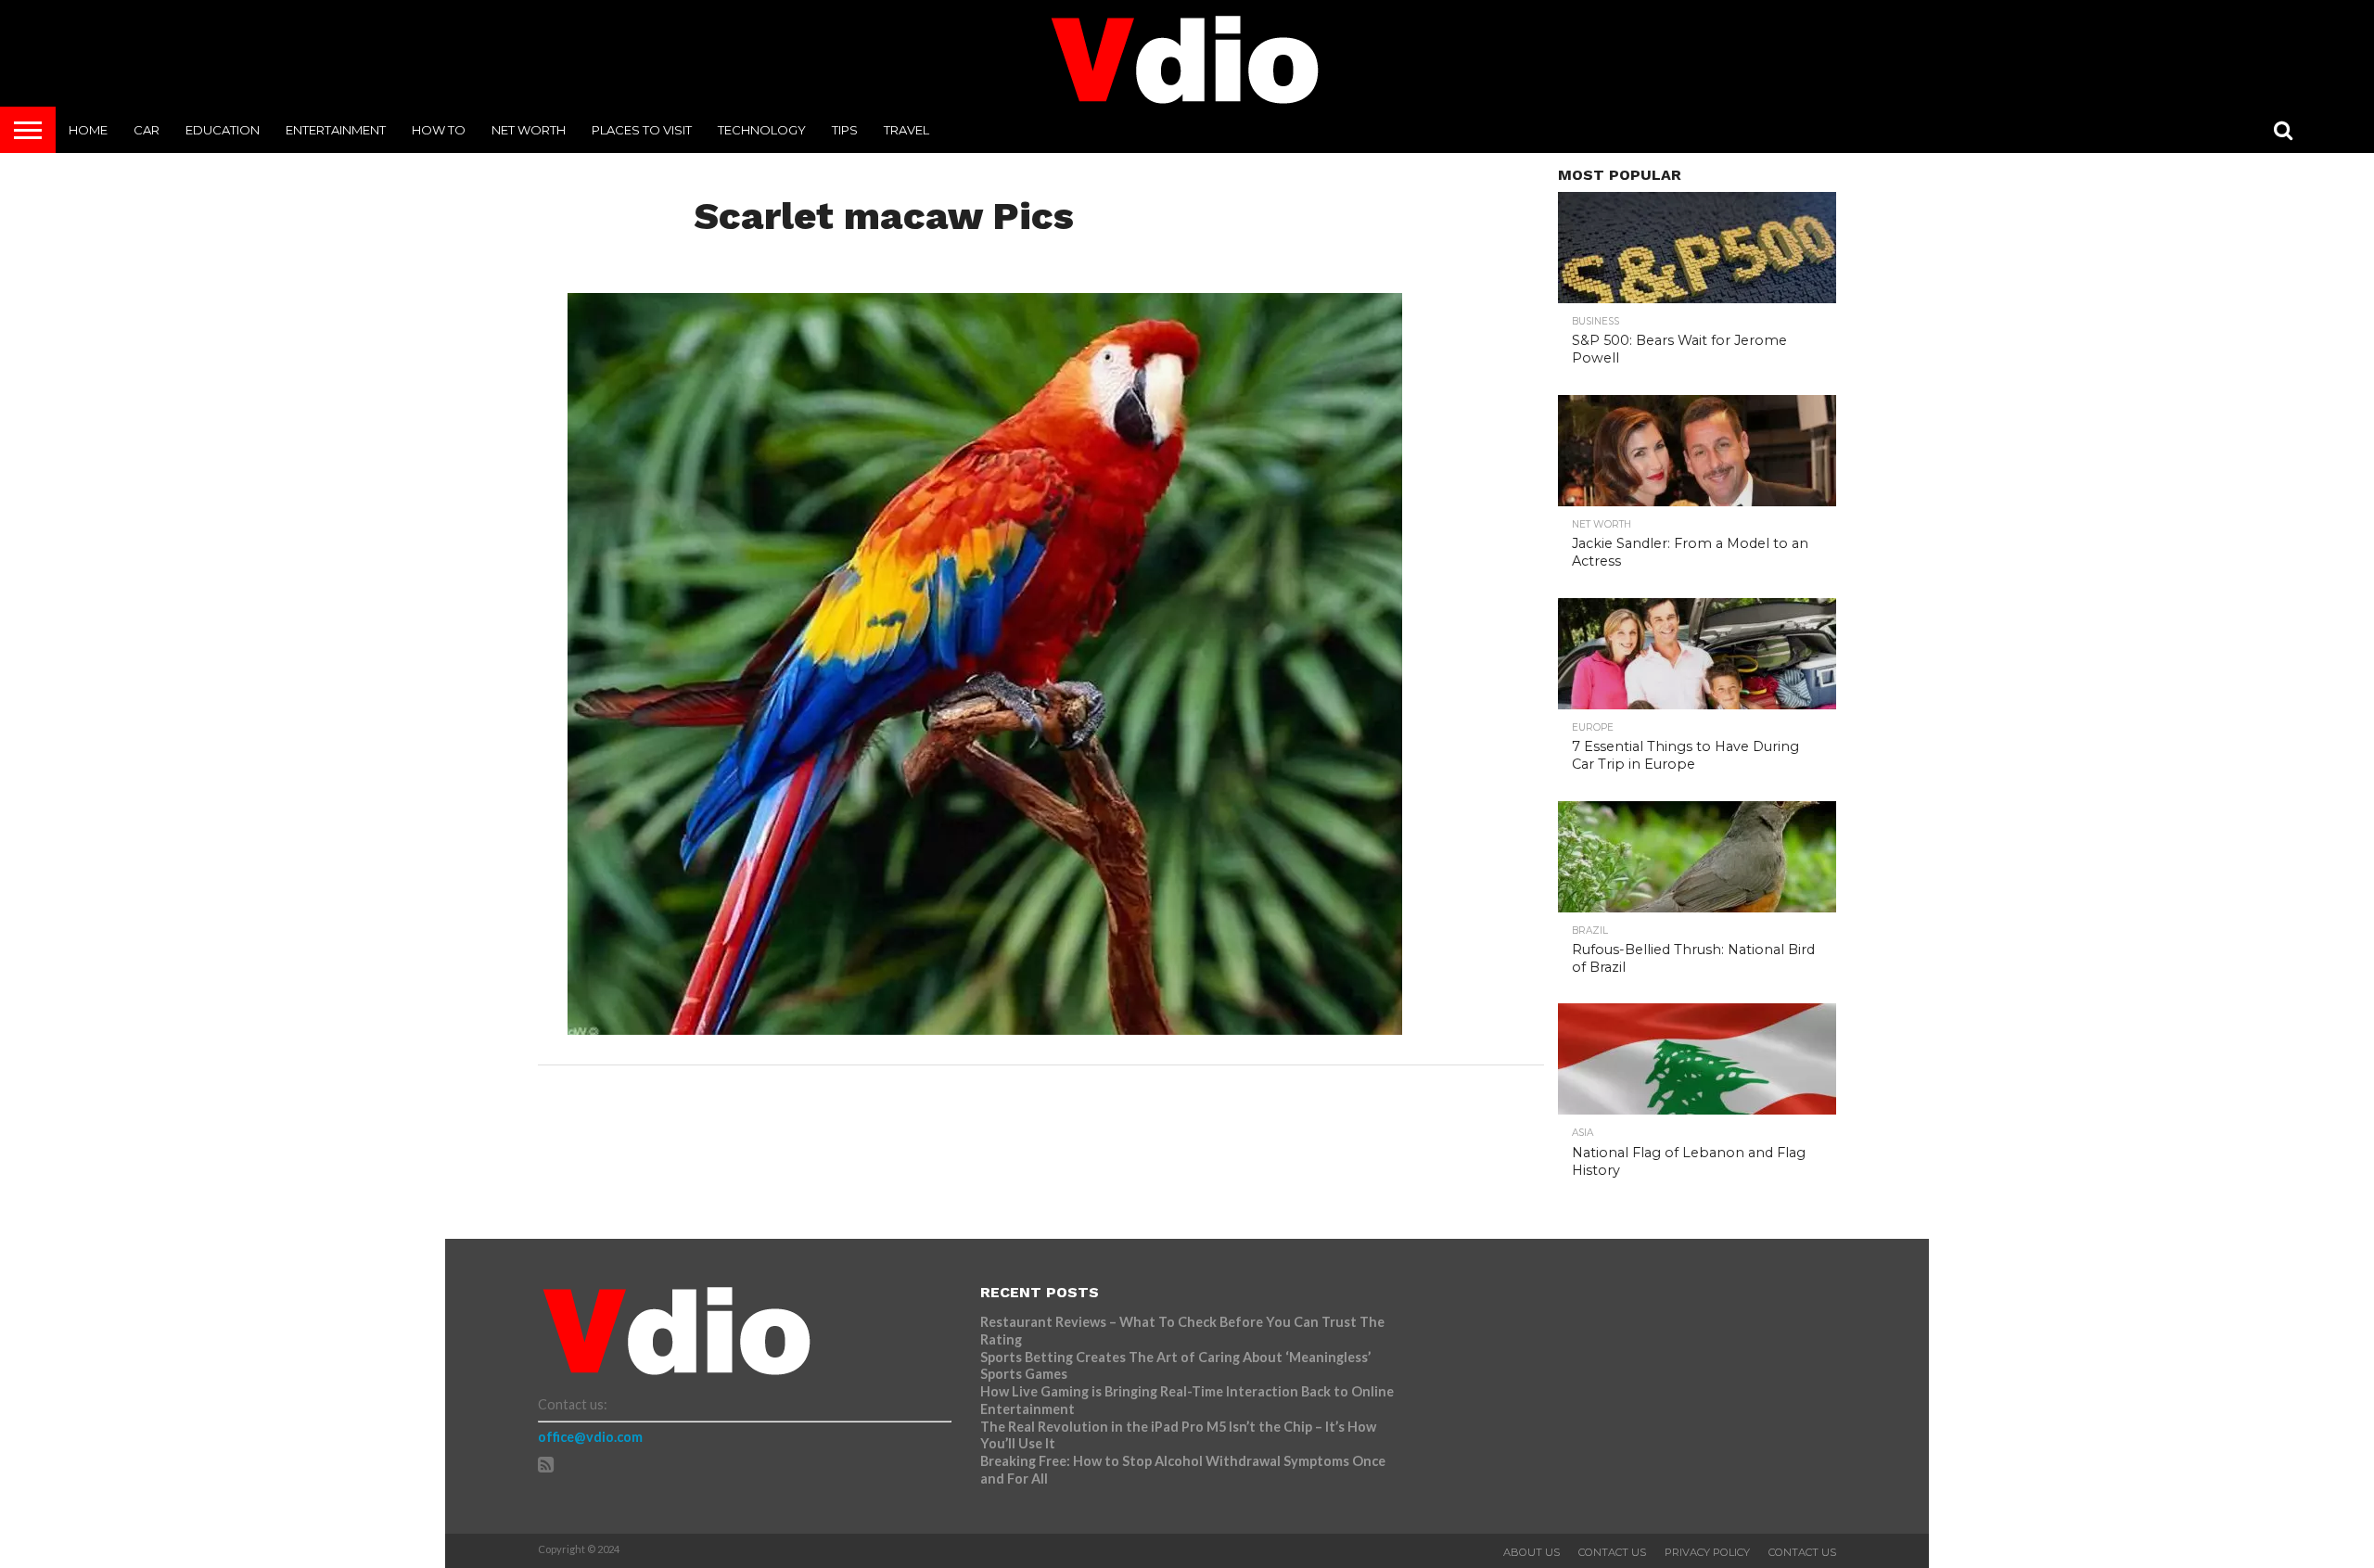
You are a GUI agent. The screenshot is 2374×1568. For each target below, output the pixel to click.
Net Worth (529, 130)
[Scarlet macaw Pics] (985, 1029)
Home (88, 130)
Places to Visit (642, 130)
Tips (845, 130)
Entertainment (336, 130)
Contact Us (1612, 1552)
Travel (906, 130)
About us (1532, 1552)
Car (147, 130)
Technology (762, 130)
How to (439, 130)
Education (223, 130)
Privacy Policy (1707, 1552)
